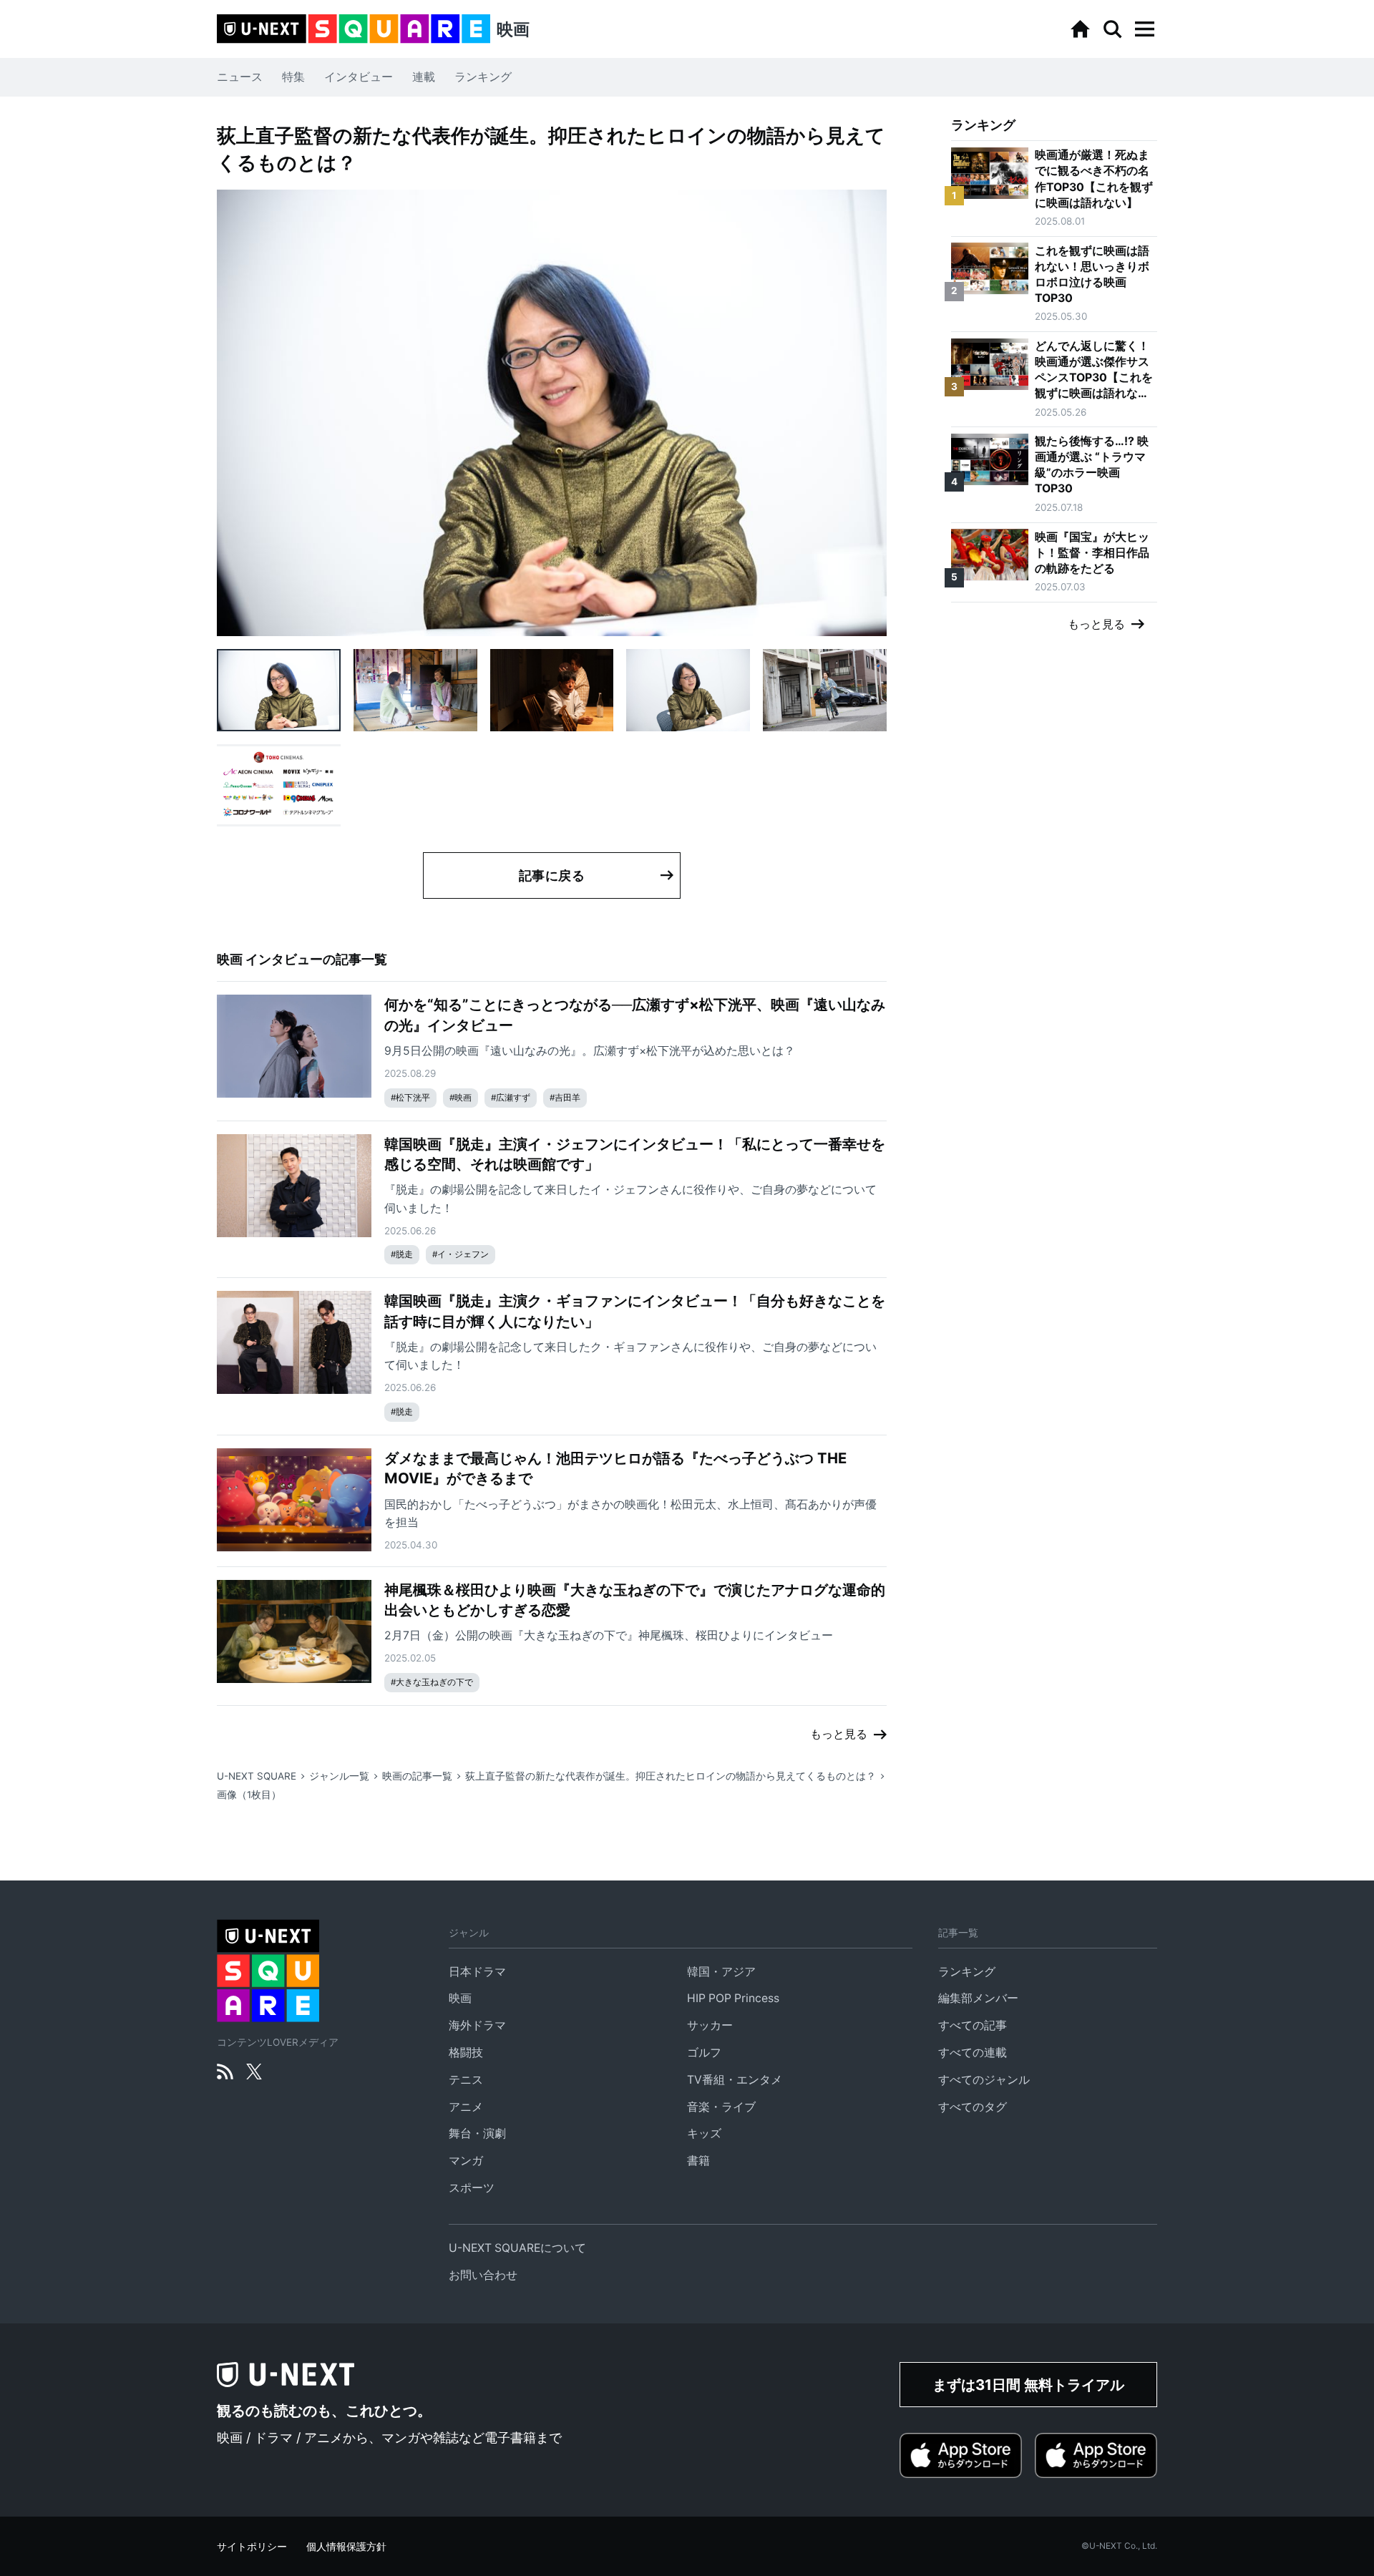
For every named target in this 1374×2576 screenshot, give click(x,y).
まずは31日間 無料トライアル (1028, 2385)
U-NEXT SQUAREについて (517, 2248)
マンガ (466, 2161)
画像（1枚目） (249, 1795)
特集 (293, 77)
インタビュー (359, 77)
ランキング (483, 77)
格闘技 (466, 2053)
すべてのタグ (973, 2107)
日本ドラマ (477, 1972)
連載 (424, 77)
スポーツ (472, 2188)
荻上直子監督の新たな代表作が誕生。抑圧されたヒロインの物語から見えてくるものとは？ (671, 1776)
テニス (466, 2080)
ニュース (240, 77)
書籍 (698, 2161)
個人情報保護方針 (346, 2547)
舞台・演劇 (477, 2133)
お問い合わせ (483, 2275)
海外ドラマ (477, 2025)
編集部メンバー (978, 1998)
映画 (460, 1998)
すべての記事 (973, 2025)
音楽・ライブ (721, 2107)
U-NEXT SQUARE (257, 1776)
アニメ (466, 2107)
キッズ (704, 2133)
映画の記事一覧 (417, 1776)
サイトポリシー (252, 2547)
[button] (1144, 29)
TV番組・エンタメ (735, 2080)
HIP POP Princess (733, 1998)
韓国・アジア (721, 1972)
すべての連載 (973, 2053)
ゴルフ (704, 2053)
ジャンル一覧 (339, 1776)
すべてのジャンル (984, 2080)
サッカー (710, 2025)
